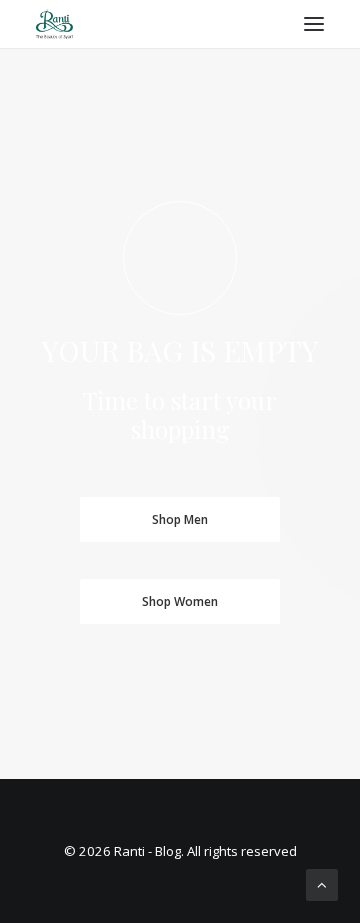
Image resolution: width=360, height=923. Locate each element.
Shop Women (180, 601)
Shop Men (180, 519)
